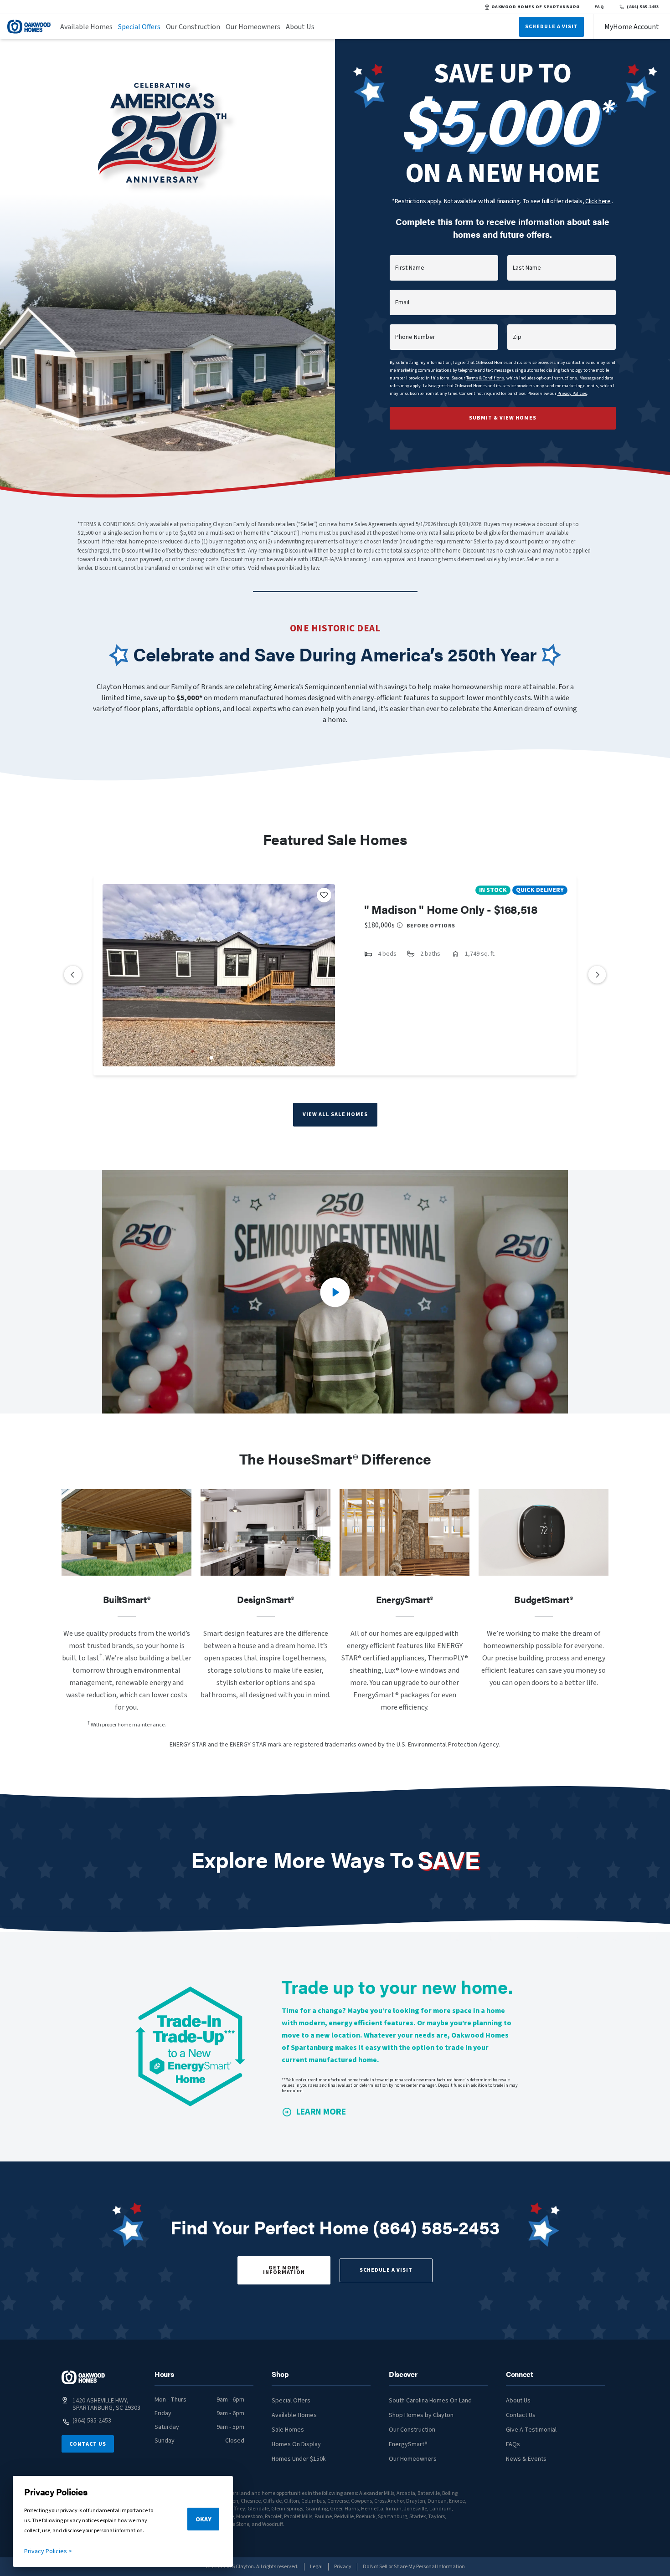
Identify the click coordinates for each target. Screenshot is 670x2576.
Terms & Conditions (485, 378)
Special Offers (139, 27)
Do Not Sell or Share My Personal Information (414, 2567)
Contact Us (88, 2444)
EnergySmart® (408, 2444)
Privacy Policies (572, 394)
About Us (300, 27)
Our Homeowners (253, 27)
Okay (204, 2520)
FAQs (513, 2444)
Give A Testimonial (531, 2430)
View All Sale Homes (335, 1114)
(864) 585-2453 (643, 7)
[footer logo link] (83, 2377)
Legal (316, 2567)
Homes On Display (296, 2444)
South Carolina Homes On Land (430, 2401)
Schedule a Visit (386, 2270)
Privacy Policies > (48, 2551)
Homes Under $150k (299, 2459)
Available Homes (86, 27)
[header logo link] (29, 27)
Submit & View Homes (503, 418)
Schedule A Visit (551, 27)
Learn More (321, 2112)
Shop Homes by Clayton (421, 2415)
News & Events (526, 2459)
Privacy (343, 2567)
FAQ (599, 7)
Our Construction (193, 27)
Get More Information (284, 2270)
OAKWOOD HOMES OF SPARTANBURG (536, 7)
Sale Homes (288, 2430)
